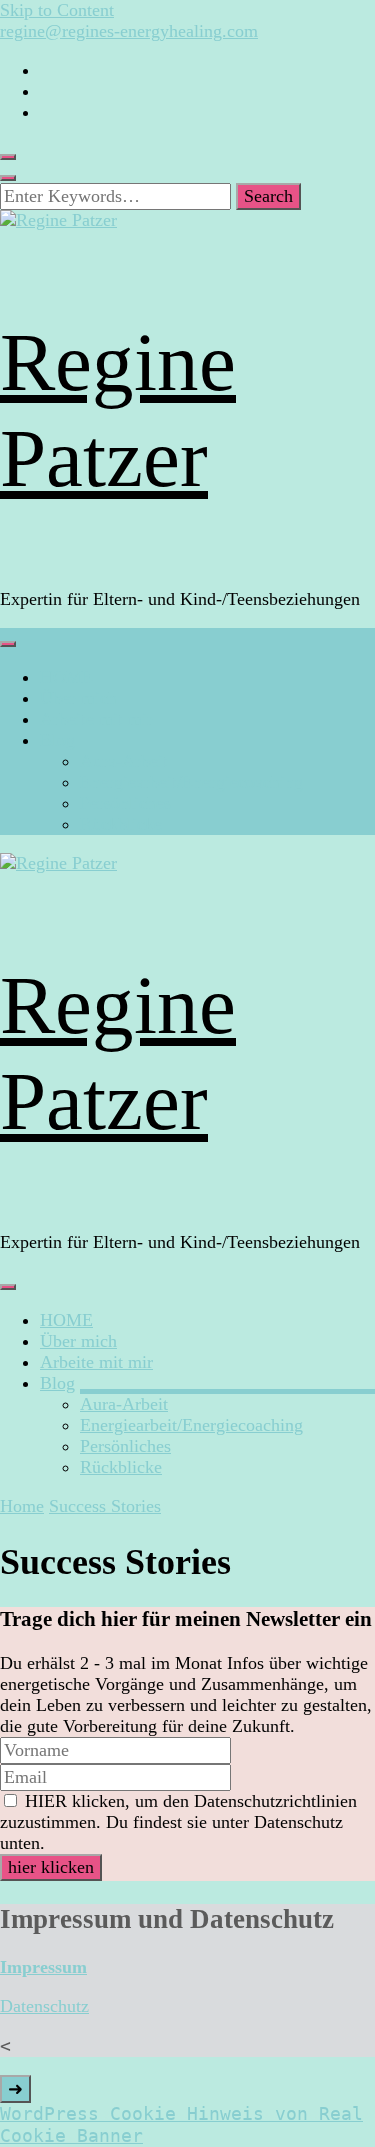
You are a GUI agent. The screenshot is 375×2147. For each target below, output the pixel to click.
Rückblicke (121, 824)
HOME (66, 677)
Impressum (43, 1967)
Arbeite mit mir (96, 719)
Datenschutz (44, 2006)
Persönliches (125, 803)
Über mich (78, 698)
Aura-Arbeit (124, 761)
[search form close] (8, 178)
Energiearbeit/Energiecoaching (191, 782)
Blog (57, 740)
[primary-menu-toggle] (8, 644)
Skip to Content (57, 10)
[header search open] (8, 157)
